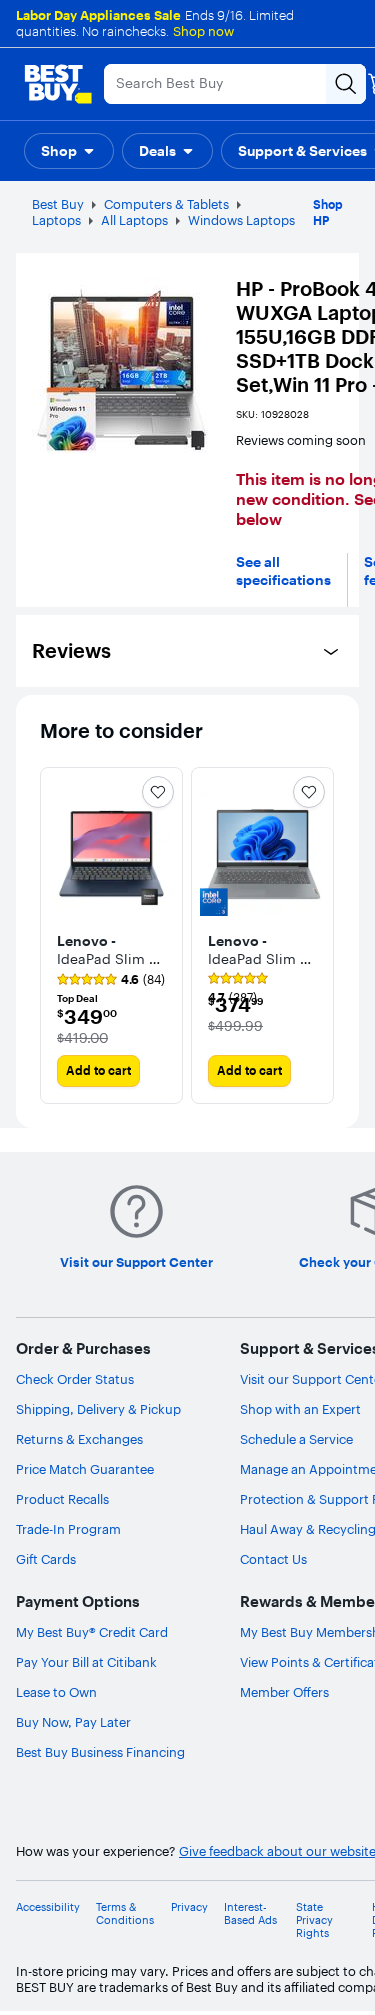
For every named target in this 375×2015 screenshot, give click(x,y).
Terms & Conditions (125, 1914)
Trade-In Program (68, 1529)
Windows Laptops (241, 220)
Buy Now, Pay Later (73, 1722)
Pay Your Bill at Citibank (86, 1662)
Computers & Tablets (166, 204)
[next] (319, 935)
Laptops (56, 220)
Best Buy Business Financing (100, 1752)
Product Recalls (62, 1499)
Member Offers (284, 1692)
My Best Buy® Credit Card (92, 1632)
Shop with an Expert (300, 1409)
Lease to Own (56, 1692)
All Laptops (134, 220)
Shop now (203, 31)
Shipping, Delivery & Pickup (98, 1409)
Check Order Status (75, 1379)
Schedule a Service (296, 1439)
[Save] (158, 792)
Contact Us (273, 1559)
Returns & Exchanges (79, 1439)
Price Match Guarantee (85, 1469)
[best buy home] (58, 84)
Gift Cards (46, 1559)
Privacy (189, 1907)
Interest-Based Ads (250, 1914)
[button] (69, 151)
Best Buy (58, 204)
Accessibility (48, 1907)
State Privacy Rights (314, 1920)
